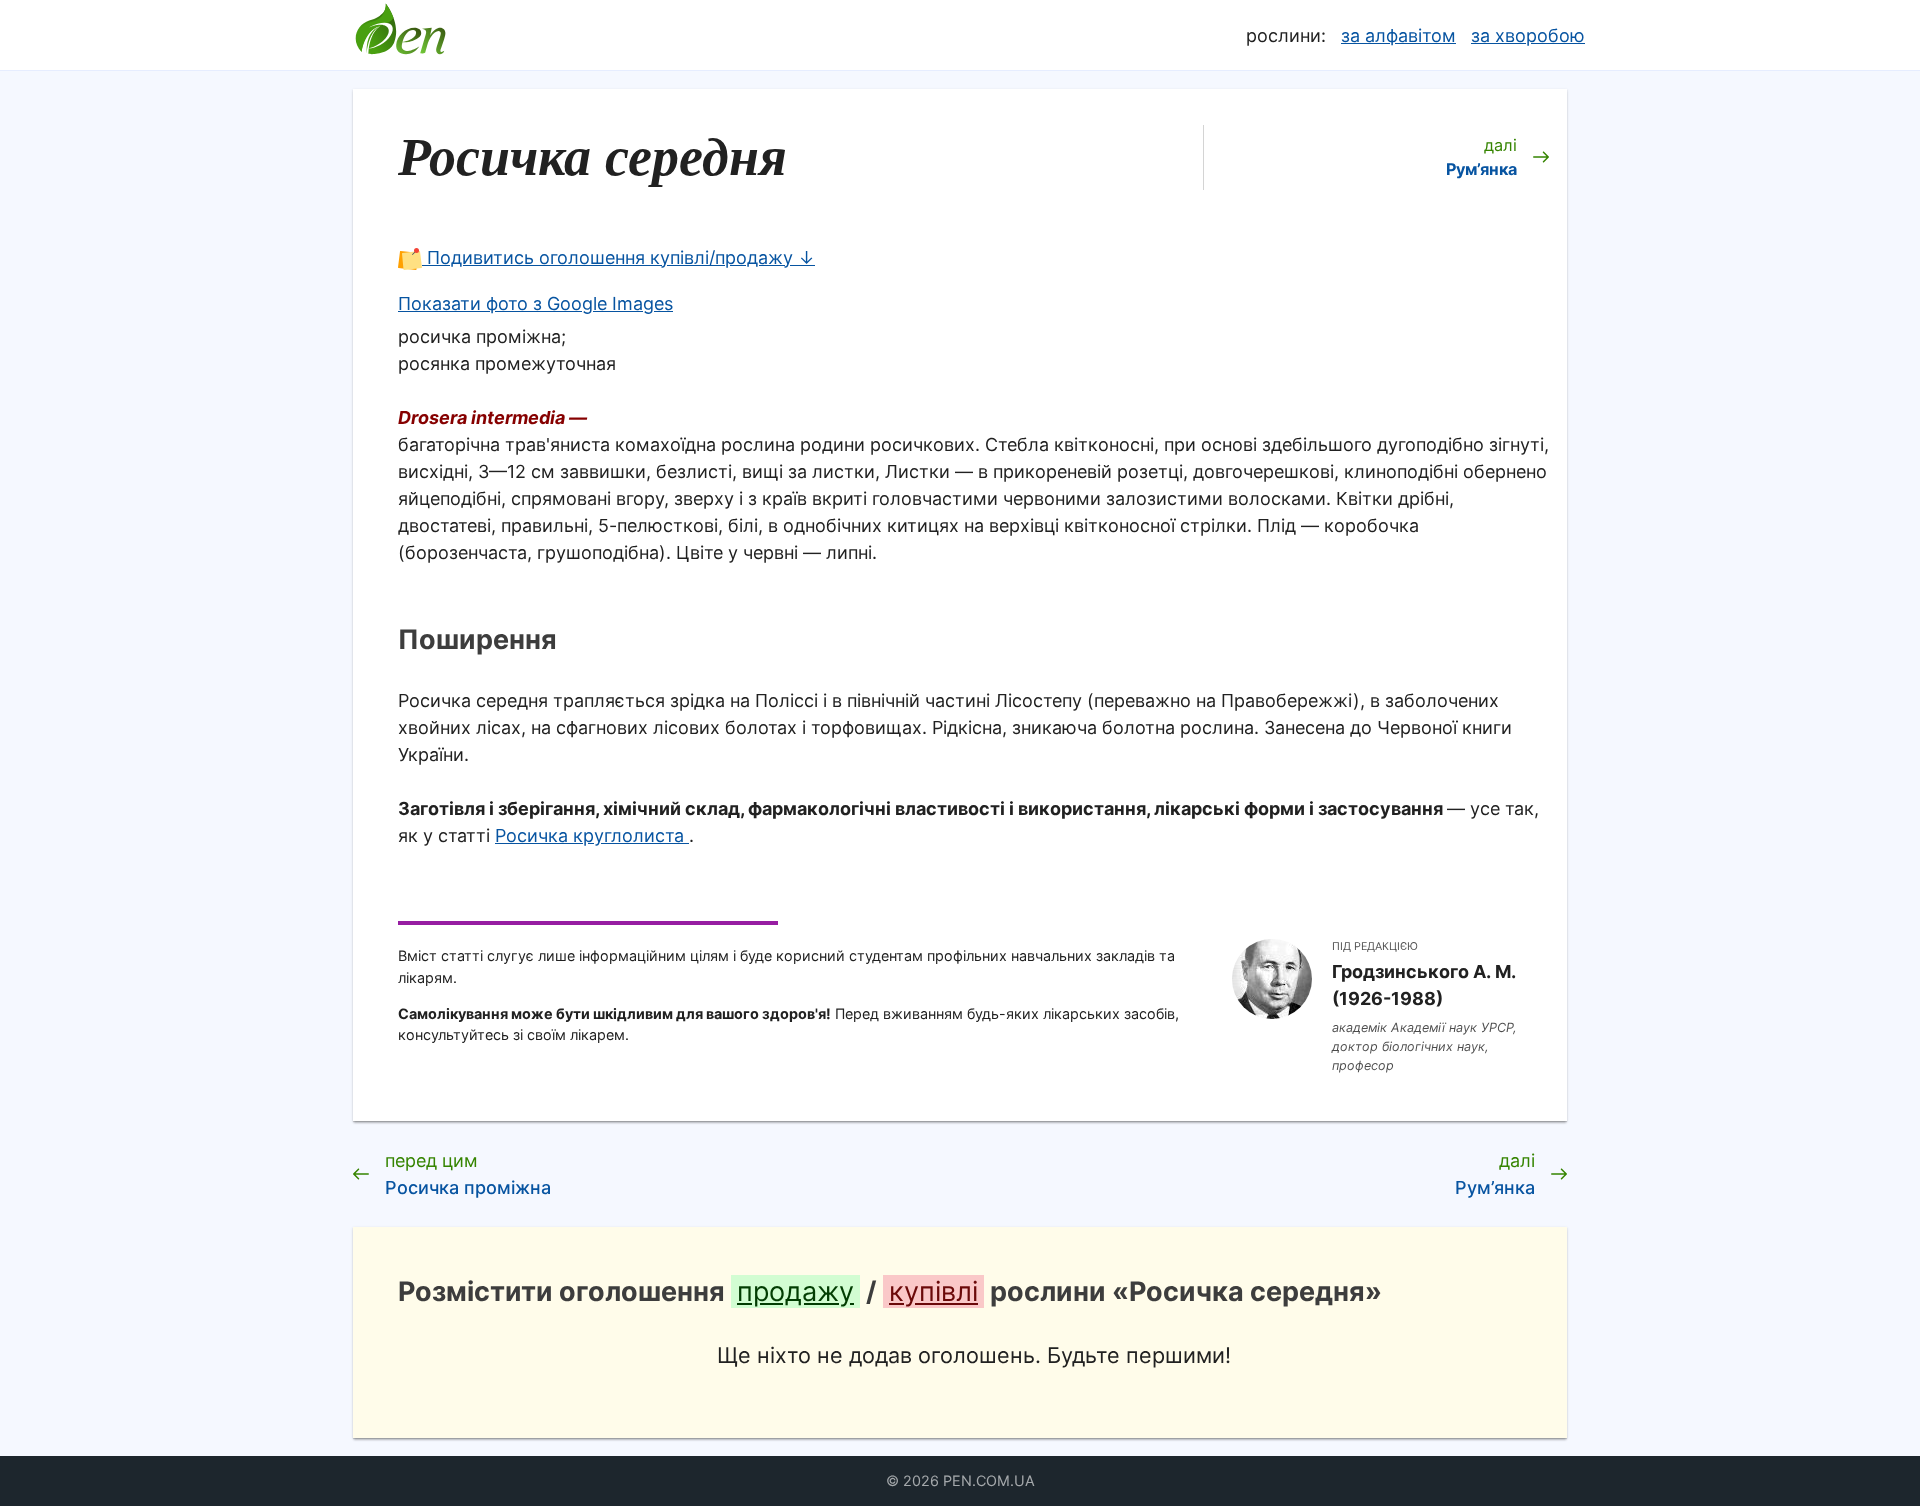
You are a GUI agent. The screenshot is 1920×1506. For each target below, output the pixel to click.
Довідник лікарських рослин (400, 35)
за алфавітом (1398, 35)
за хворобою (1528, 35)
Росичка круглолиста (592, 835)
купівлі (933, 1291)
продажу (795, 1291)
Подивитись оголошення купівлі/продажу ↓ (618, 257)
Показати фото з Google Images (535, 303)
